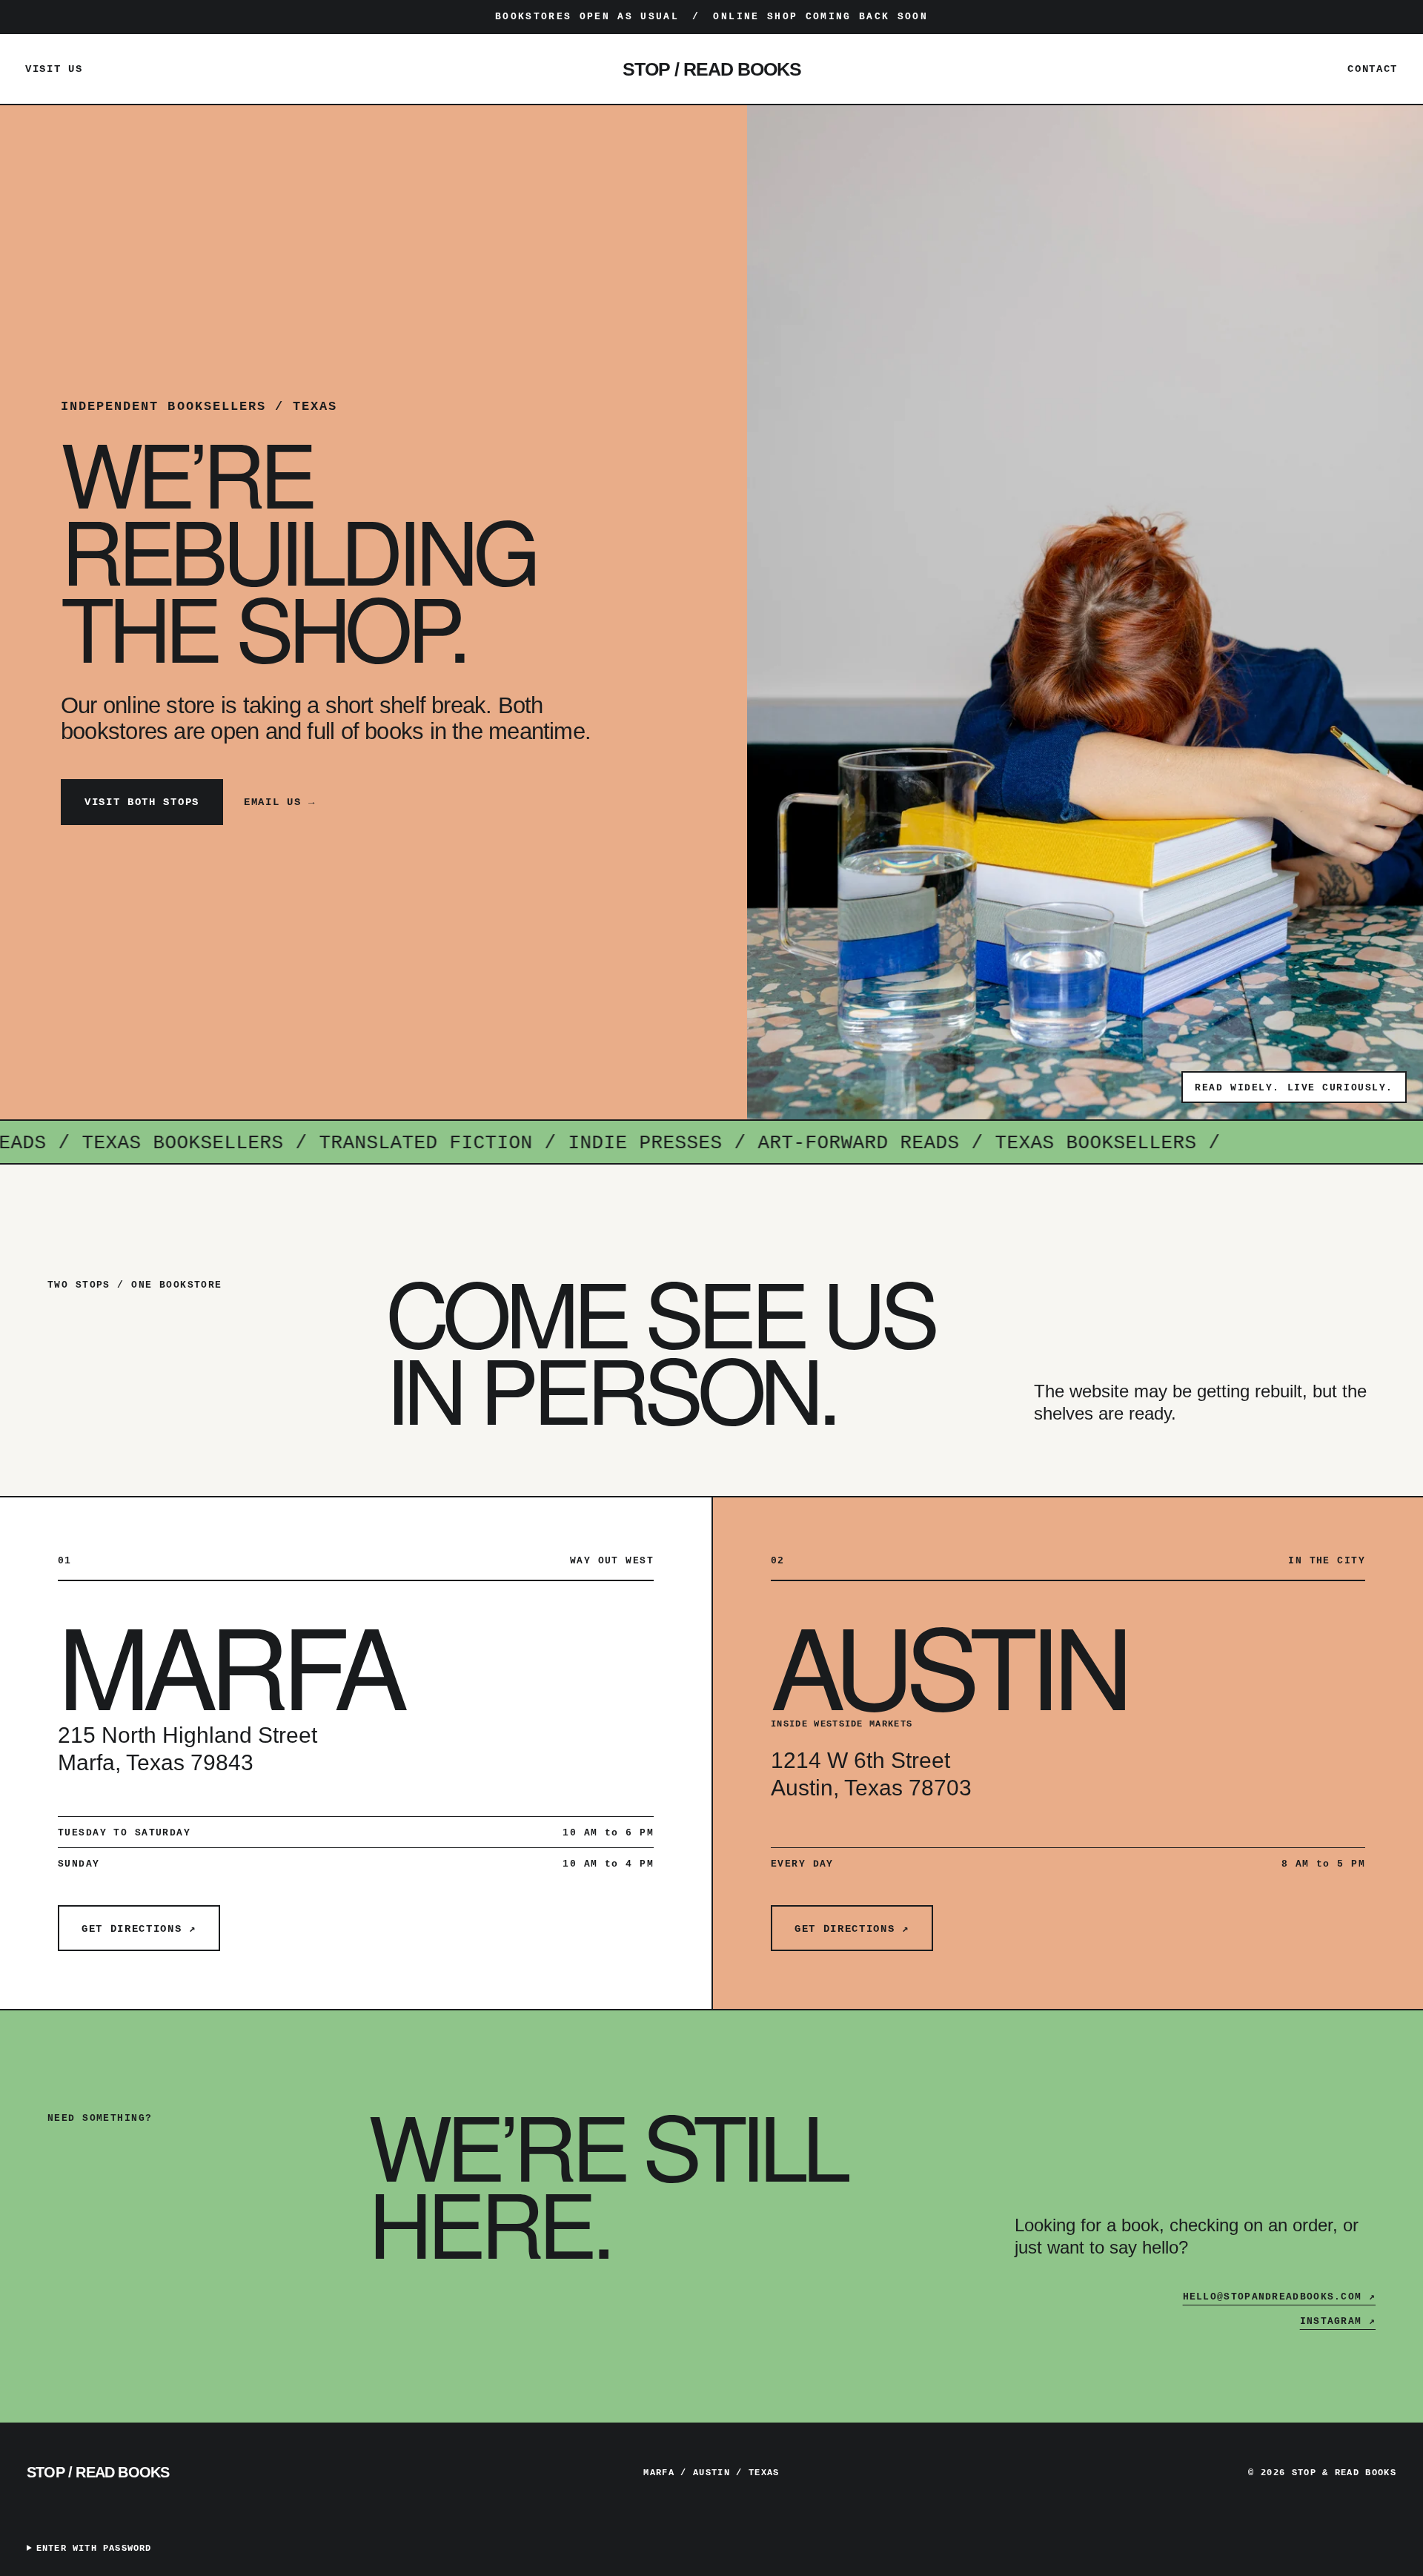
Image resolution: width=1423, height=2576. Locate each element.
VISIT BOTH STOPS (142, 802)
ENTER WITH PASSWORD (94, 2549)
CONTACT (1373, 69)
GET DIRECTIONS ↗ (139, 1929)
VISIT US (54, 69)
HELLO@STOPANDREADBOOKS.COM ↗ (1279, 2297)
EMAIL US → (280, 802)
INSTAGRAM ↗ (1338, 2321)
